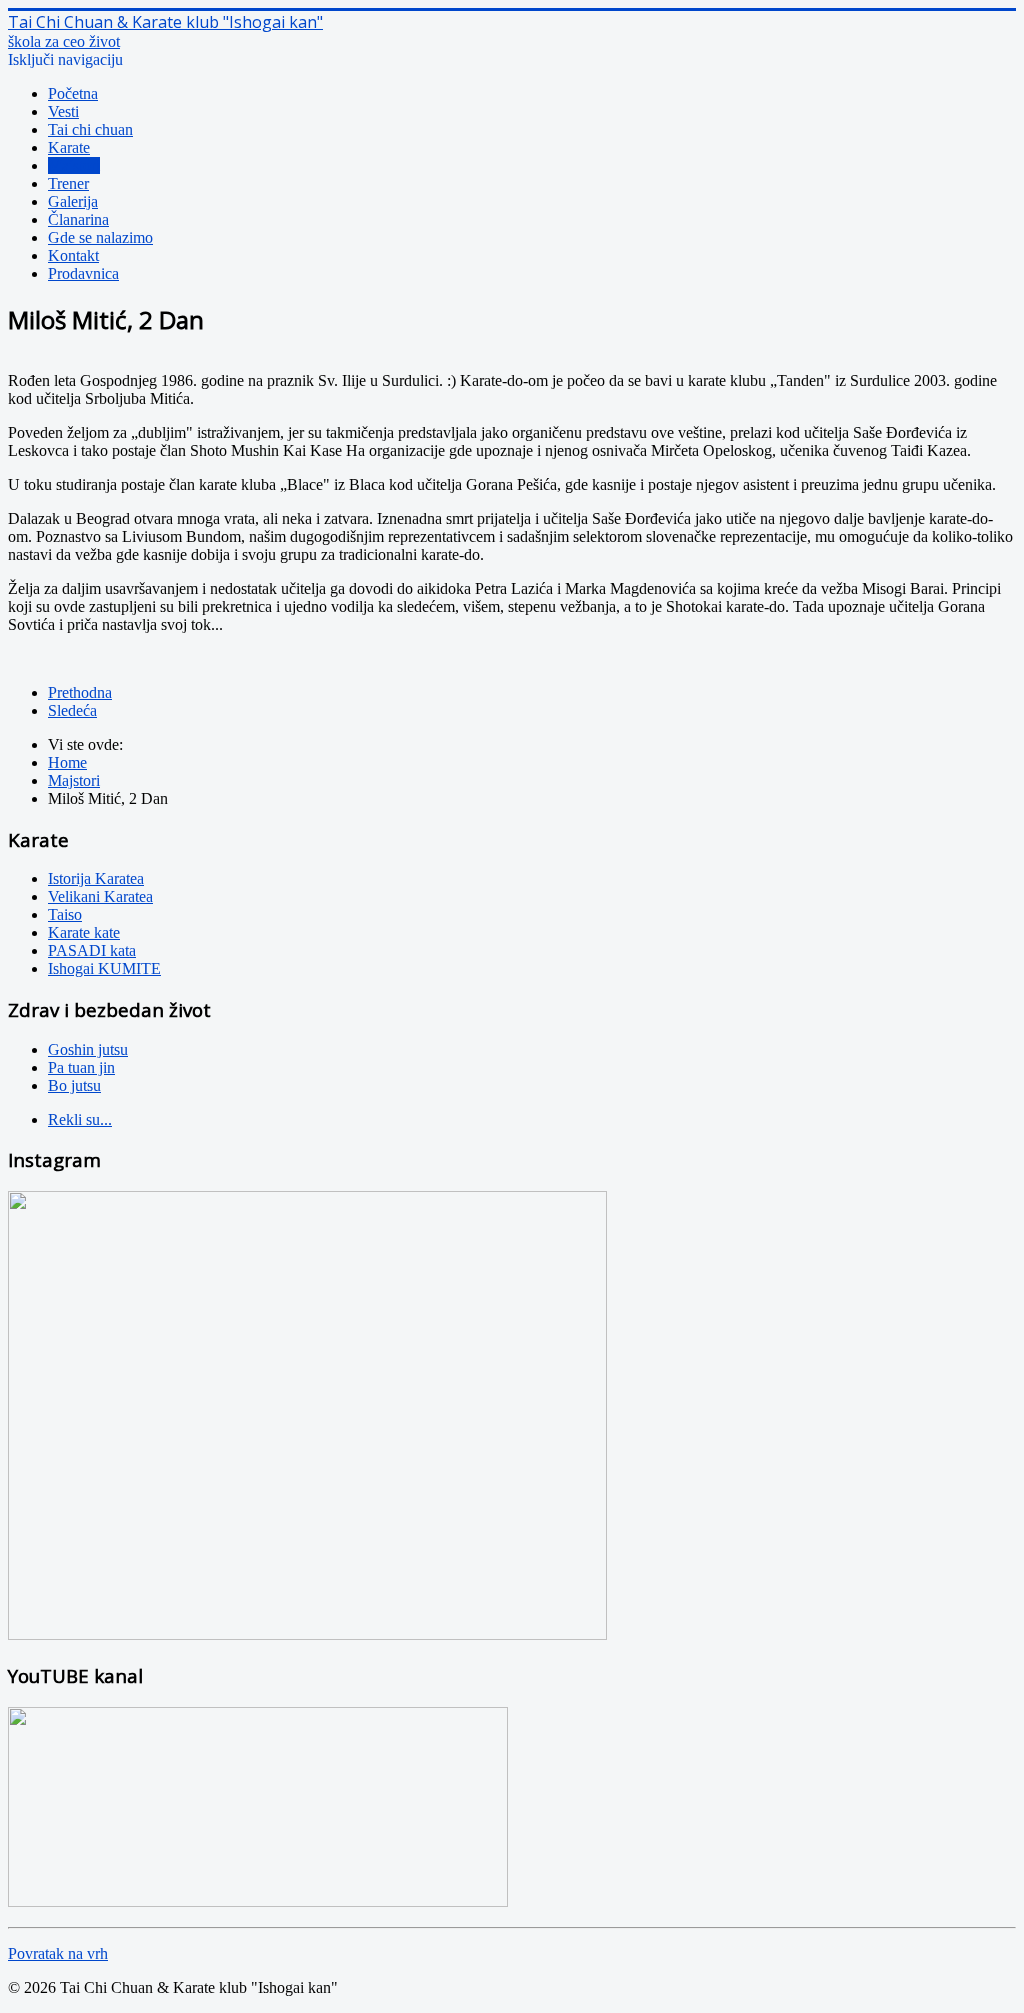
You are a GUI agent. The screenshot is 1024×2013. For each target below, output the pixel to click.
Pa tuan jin (81, 1067)
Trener (68, 183)
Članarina (78, 219)
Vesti (63, 111)
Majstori (74, 165)
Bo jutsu (74, 1085)
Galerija (73, 201)
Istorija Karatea (96, 878)
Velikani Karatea (100, 896)
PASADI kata (92, 950)
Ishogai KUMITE (104, 968)
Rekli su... (80, 1119)
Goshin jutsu (88, 1049)
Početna (73, 93)
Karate (69, 147)
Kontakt (73, 255)
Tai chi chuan (90, 129)
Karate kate (84, 932)
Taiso (65, 914)
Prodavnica (83, 273)
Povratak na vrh (58, 1953)
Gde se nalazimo (100, 237)
